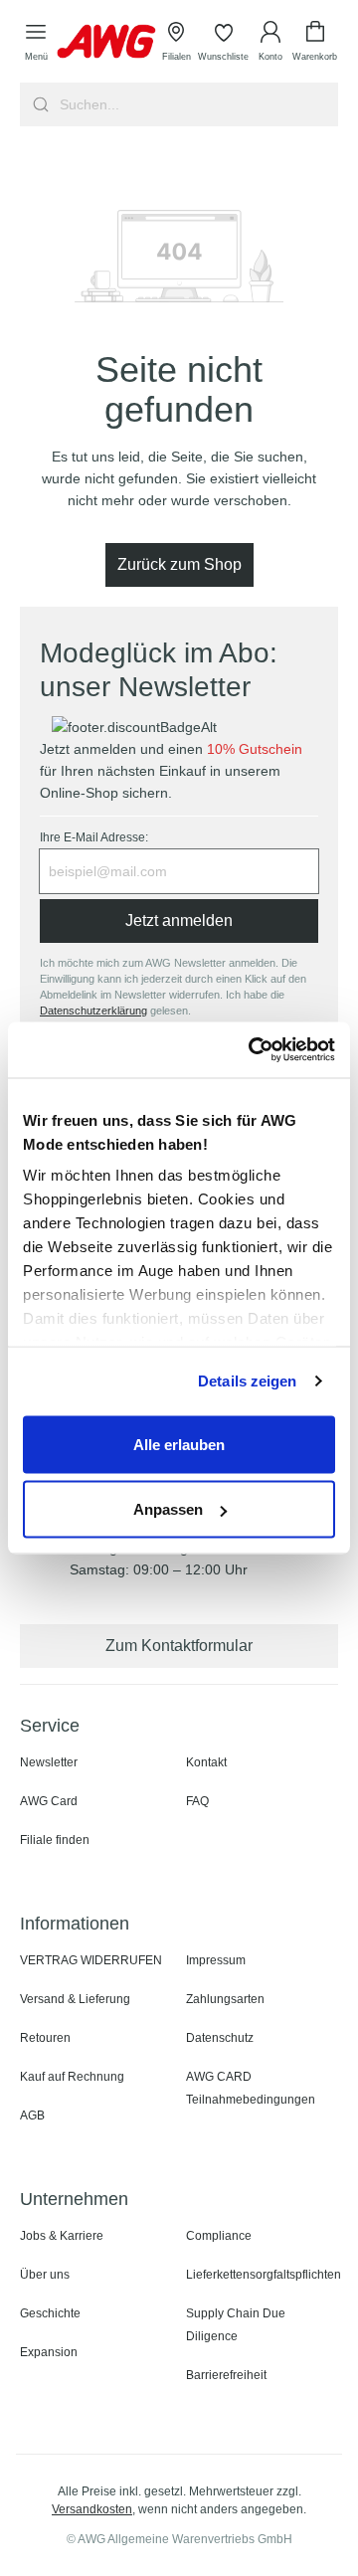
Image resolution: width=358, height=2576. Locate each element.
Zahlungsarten (225, 1999)
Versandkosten (92, 2509)
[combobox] (197, 104)
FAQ (197, 1801)
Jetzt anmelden (179, 920)
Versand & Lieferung (75, 1999)
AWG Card (49, 1801)
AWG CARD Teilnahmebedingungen (251, 2088)
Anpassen (168, 1509)
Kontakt (206, 1762)
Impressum (216, 1960)
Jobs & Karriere (62, 2236)
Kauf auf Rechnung (72, 2077)
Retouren (45, 2038)
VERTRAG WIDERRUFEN (91, 1960)
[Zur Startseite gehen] (106, 41)
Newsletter (49, 1762)
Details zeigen (247, 1381)
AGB (32, 2116)
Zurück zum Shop (179, 564)
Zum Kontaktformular (179, 1646)
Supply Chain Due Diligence (236, 2325)
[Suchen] (38, 104)
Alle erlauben (179, 1444)
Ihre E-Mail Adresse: (94, 837)
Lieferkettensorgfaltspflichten (264, 2275)
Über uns (45, 2275)
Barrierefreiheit (226, 2375)
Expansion (49, 2352)
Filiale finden (55, 1840)
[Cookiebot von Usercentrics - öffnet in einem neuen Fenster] (253, 1050)
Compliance (219, 2236)
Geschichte (50, 2313)
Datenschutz (220, 2038)
